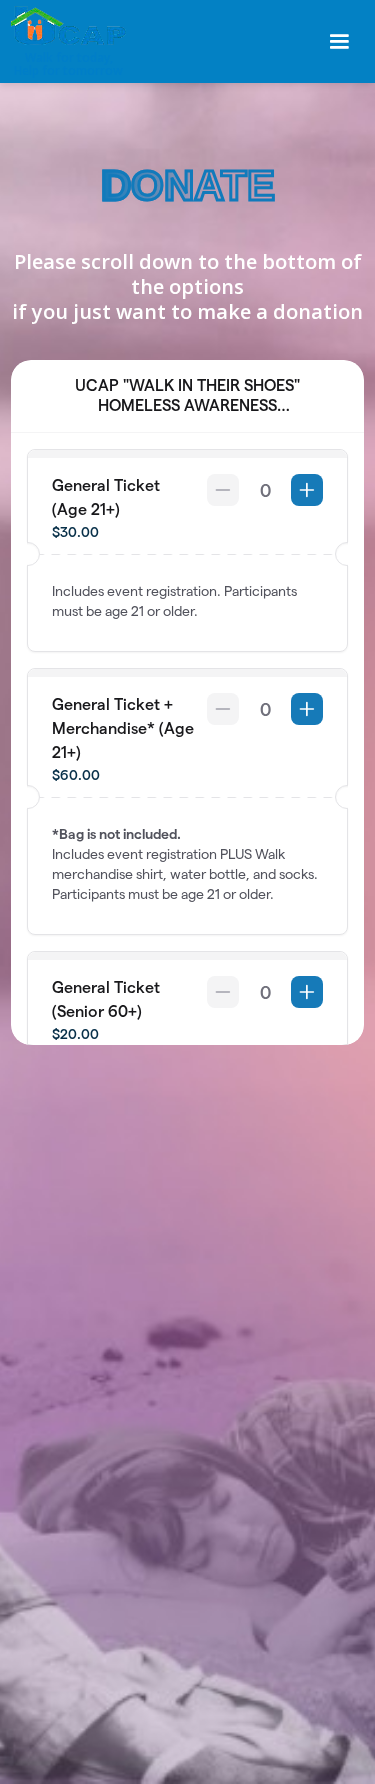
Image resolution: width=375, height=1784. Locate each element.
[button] (339, 42)
